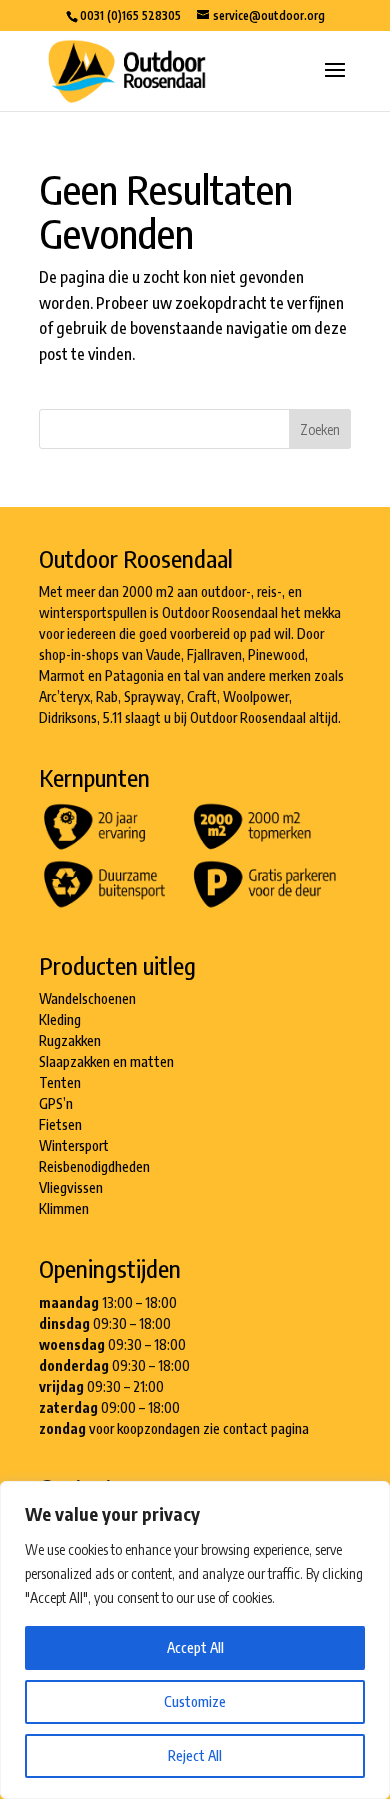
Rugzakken (70, 1040)
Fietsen (60, 1124)
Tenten (60, 1082)
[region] (195, 1640)
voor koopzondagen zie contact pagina (199, 1428)
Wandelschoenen (87, 998)
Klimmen (64, 1208)
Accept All (195, 1647)
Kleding (60, 1019)
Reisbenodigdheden (94, 1166)
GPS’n (56, 1103)
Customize (195, 1701)
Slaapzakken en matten (106, 1061)
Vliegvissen (71, 1187)
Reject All (195, 1755)
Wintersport (74, 1145)
